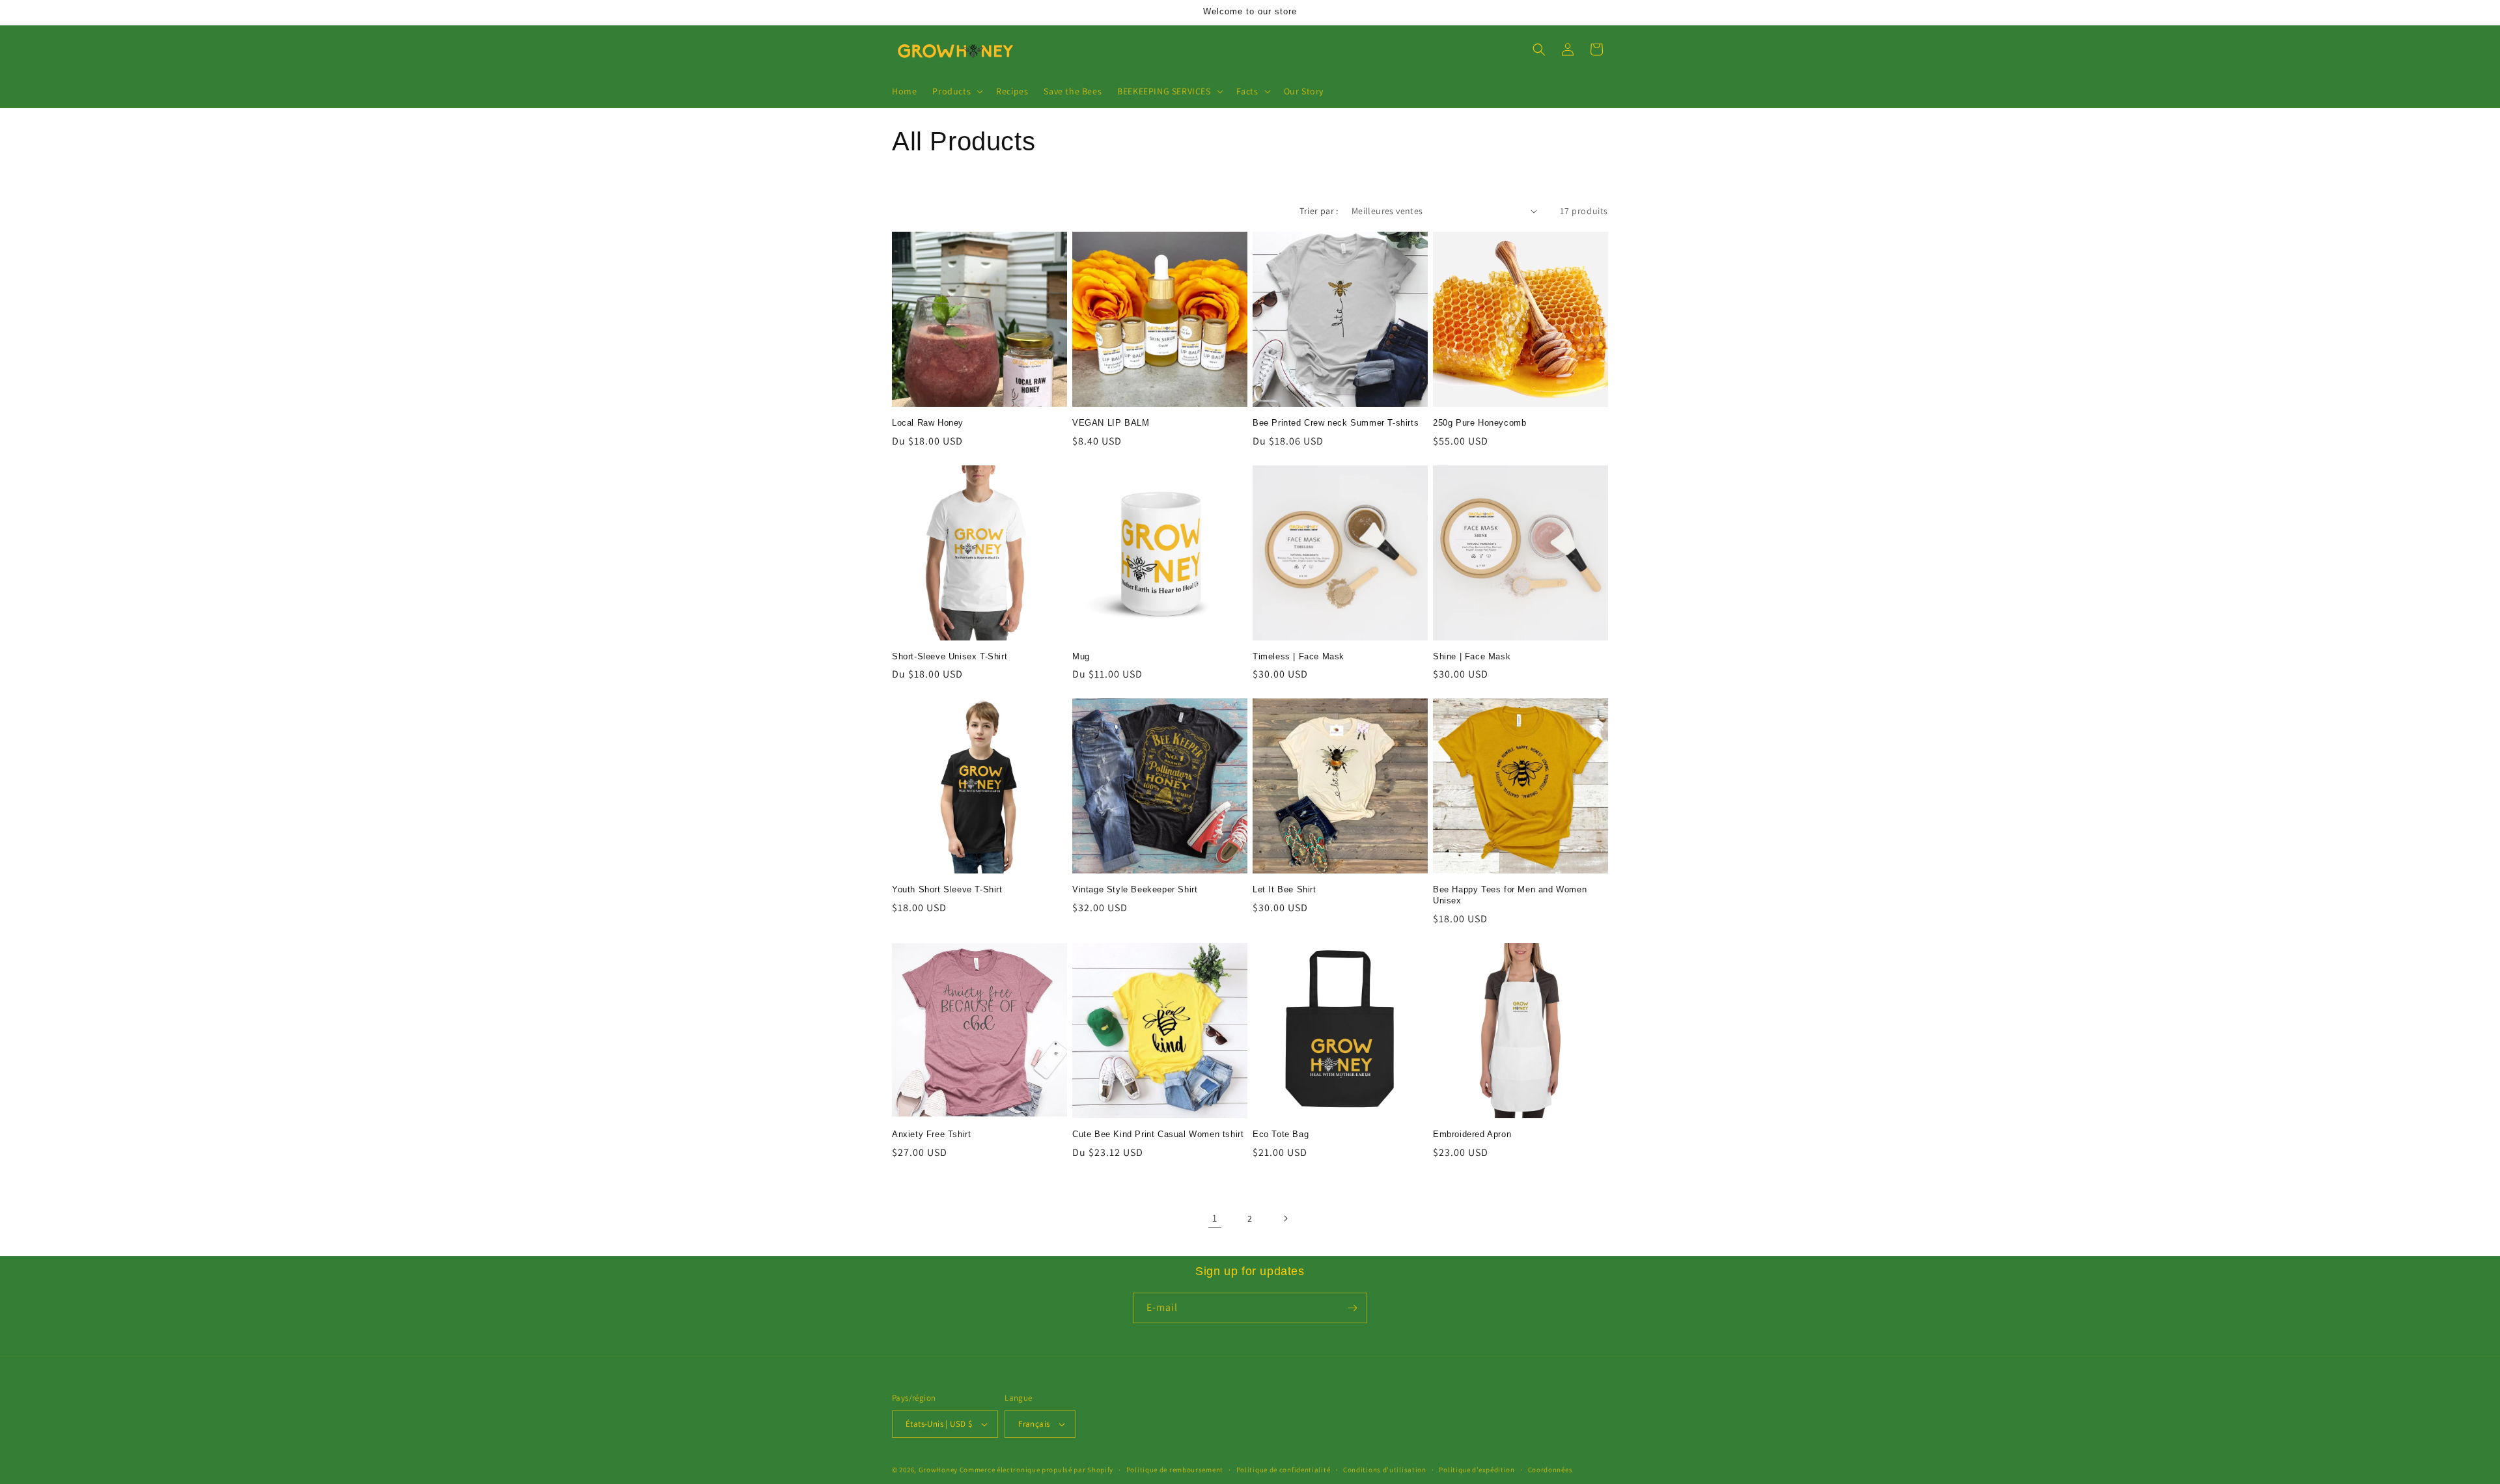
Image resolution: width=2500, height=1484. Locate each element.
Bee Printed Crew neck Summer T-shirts (1336, 423)
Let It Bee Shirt (1285, 889)
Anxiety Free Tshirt (931, 1134)
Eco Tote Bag (1281, 1134)
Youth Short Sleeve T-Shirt (947, 889)
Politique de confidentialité (1284, 1470)
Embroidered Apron (1472, 1134)
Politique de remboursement (1175, 1470)
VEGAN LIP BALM (1111, 423)
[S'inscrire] (1352, 1308)
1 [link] (1215, 1218)
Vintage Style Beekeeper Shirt (1135, 889)
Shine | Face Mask (1472, 656)
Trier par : (1319, 211)
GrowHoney (938, 1470)
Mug (1081, 656)
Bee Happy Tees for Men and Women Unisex (1510, 895)
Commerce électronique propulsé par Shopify (1036, 1470)
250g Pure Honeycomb (1479, 423)
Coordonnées (1550, 1470)
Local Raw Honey (928, 423)
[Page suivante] (1285, 1218)
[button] (956, 91)
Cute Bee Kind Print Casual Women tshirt (1158, 1134)
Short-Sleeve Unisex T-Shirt (950, 656)
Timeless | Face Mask (1299, 656)
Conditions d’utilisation (1385, 1470)
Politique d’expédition (1477, 1470)
